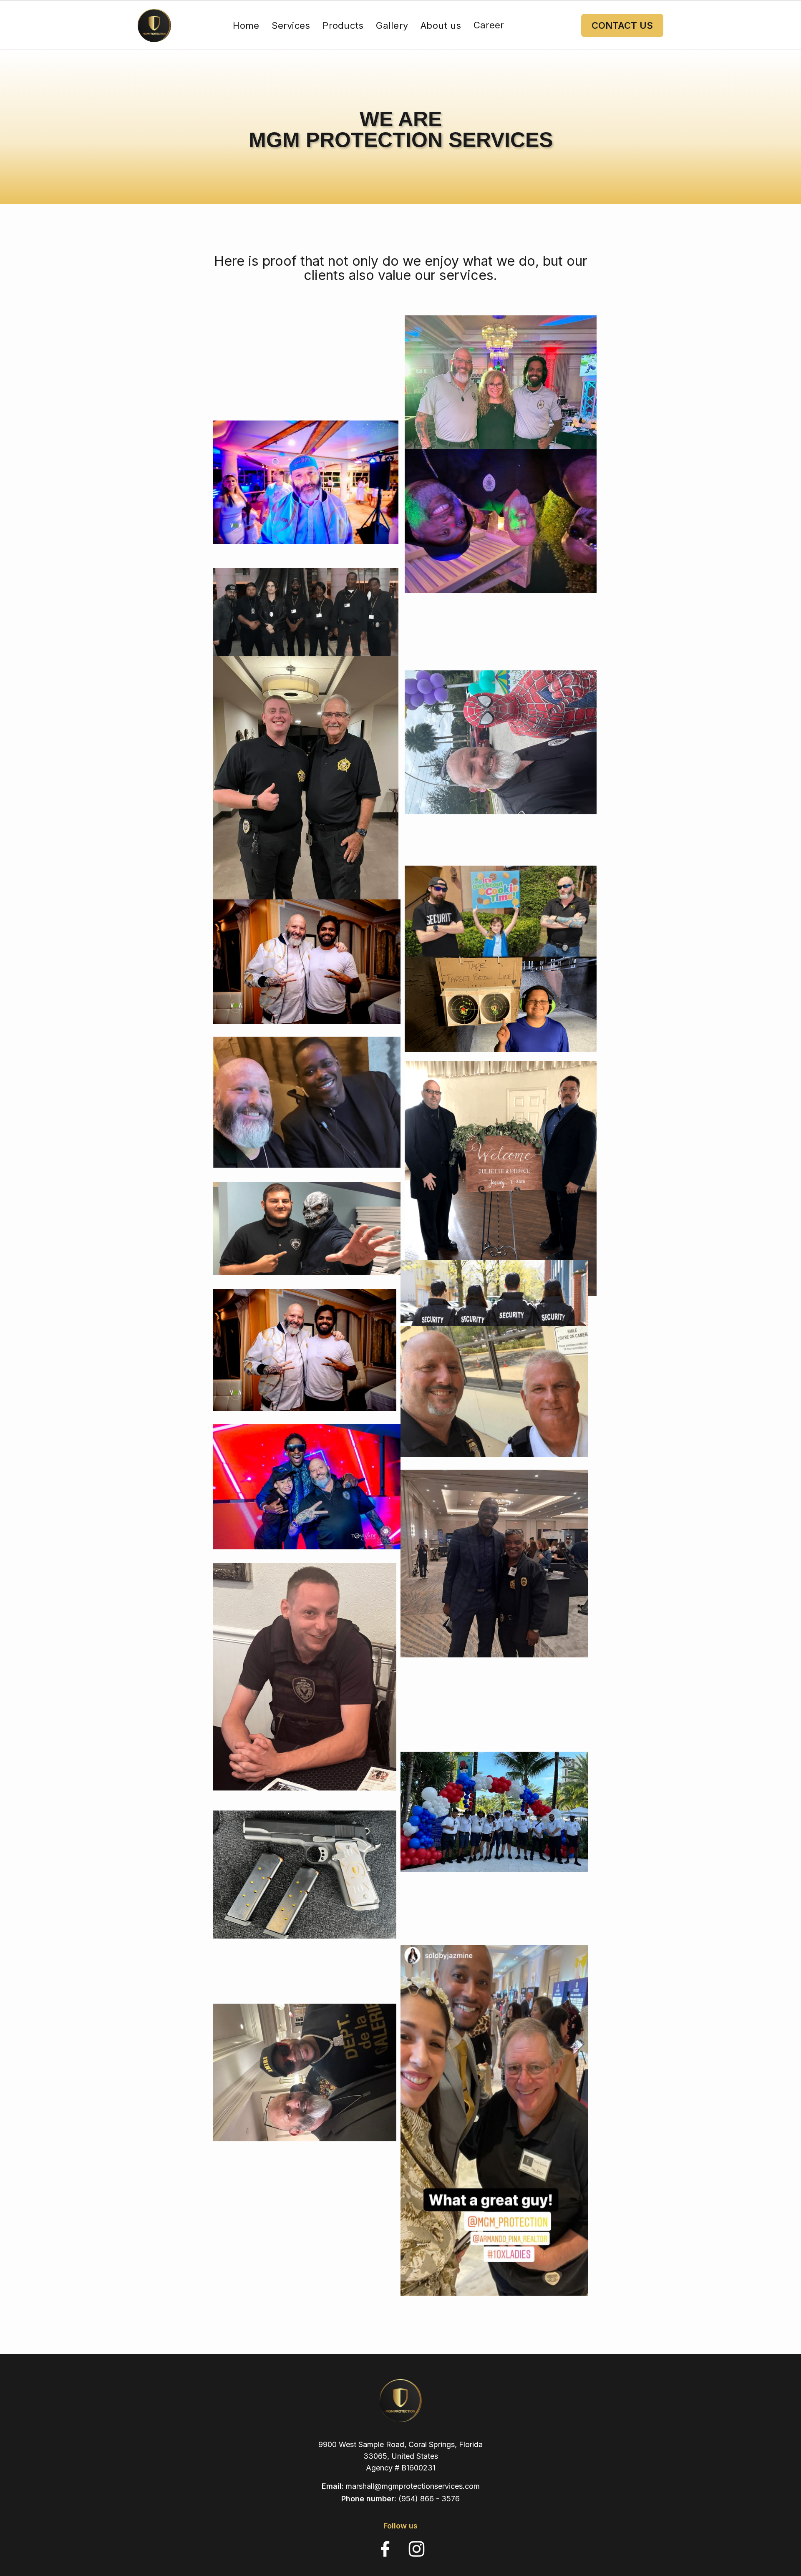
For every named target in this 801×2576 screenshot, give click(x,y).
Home (246, 25)
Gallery (392, 25)
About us (441, 25)
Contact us (622, 25)
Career (489, 25)
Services (291, 25)
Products (343, 25)
